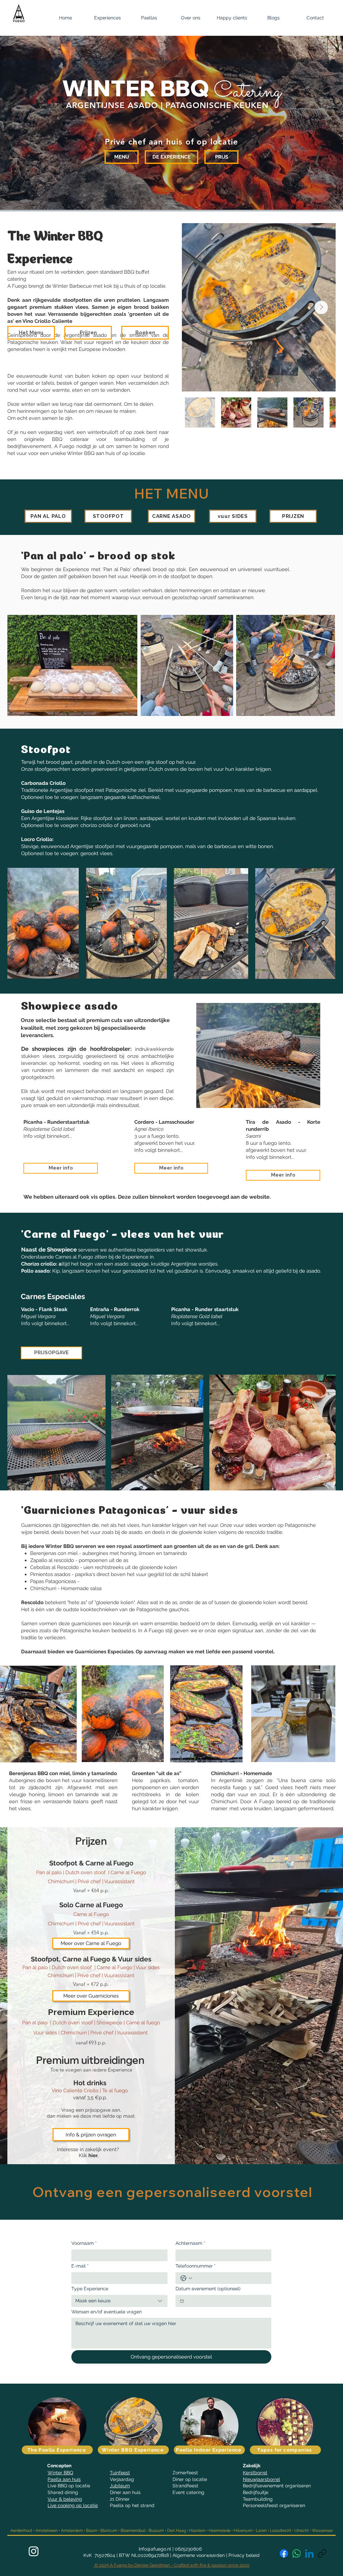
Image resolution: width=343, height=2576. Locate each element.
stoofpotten (79, 300)
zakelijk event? (103, 2149)
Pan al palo (35, 2023)
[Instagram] (34, 2551)
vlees (82, 307)
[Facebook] (284, 2553)
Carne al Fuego (128, 1872)
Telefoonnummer (196, 2266)
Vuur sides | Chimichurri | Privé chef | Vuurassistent (91, 2033)
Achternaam (190, 2243)
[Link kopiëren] (322, 2553)
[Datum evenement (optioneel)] (182, 2301)
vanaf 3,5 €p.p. (90, 2098)
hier (93, 2155)
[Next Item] (321, 307)
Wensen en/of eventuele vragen (107, 2312)
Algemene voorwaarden (199, 2555)
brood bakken (151, 307)
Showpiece (110, 2023)
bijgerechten (96, 314)
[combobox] (119, 2301)
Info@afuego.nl (155, 2549)
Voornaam (84, 2243)
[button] (107, 18)
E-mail (80, 2266)
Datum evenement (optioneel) (208, 2289)
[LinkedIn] (309, 2553)
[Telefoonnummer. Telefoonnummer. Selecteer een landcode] (186, 2278)
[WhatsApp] (297, 2553)
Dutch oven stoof (86, 1872)
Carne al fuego (142, 2023)
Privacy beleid (244, 2555)
